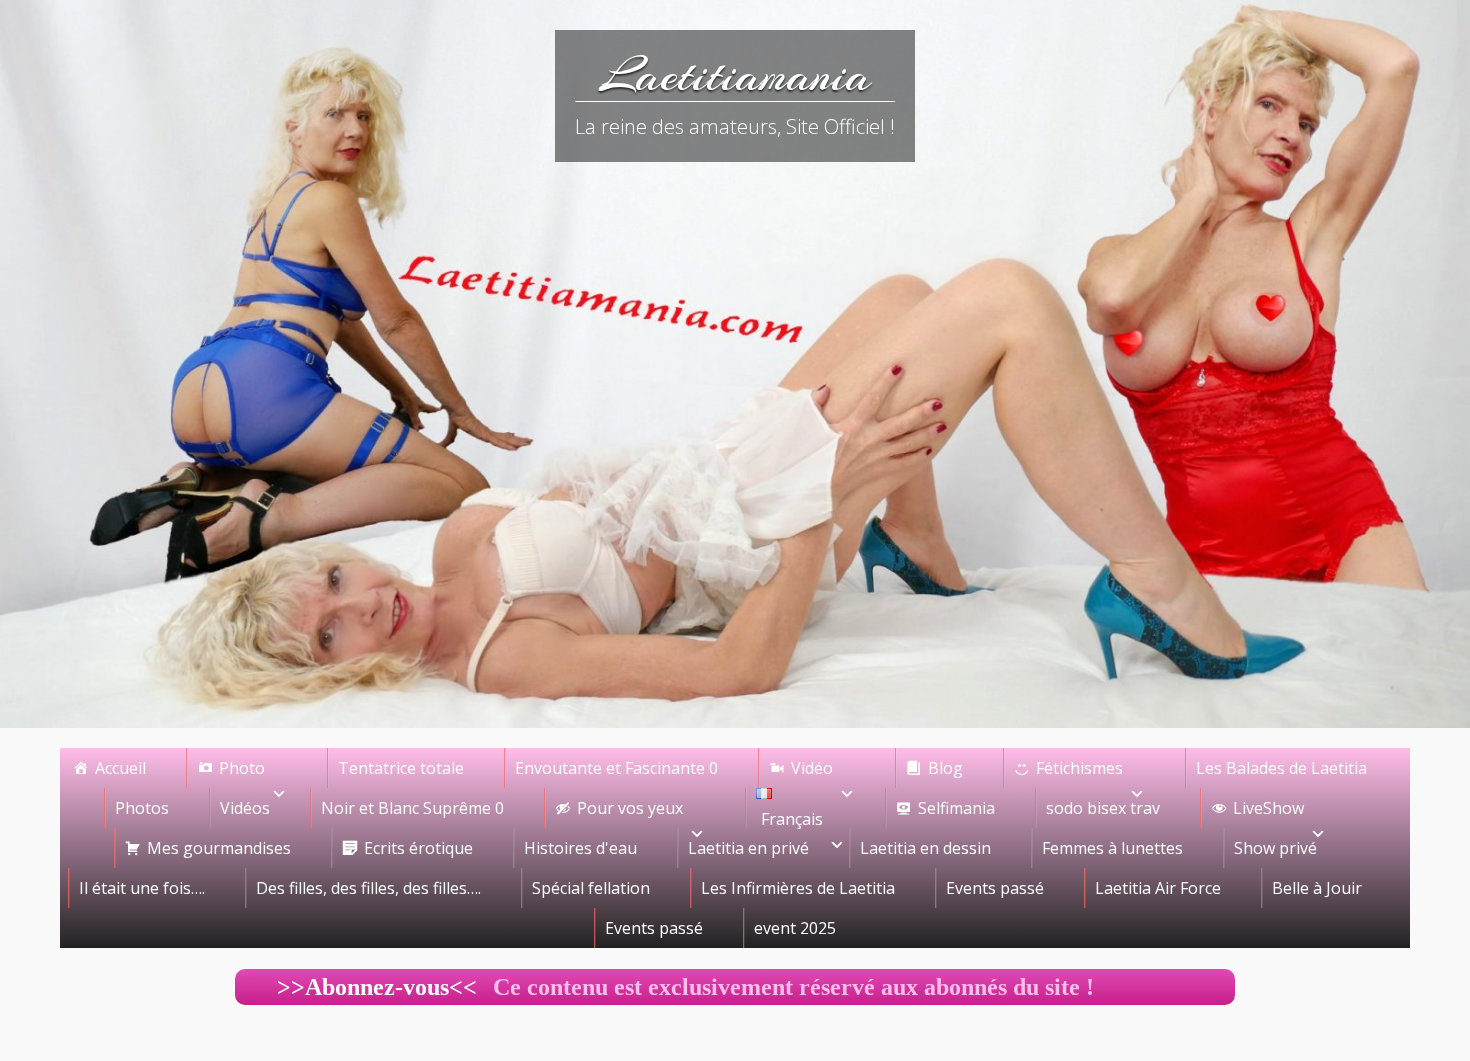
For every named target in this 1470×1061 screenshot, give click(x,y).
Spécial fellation (591, 888)
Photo (242, 768)
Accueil (120, 768)
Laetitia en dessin (925, 848)
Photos (142, 808)
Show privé (1275, 848)
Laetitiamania (735, 75)
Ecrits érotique (418, 848)
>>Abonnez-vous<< (356, 987)
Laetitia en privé (748, 848)
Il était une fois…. (142, 888)
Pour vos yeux (630, 808)
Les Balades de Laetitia (1281, 768)
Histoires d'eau (580, 848)
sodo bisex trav (1103, 808)
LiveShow (1268, 808)
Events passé (995, 888)
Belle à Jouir (1317, 888)
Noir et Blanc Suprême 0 (412, 808)
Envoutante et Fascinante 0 (616, 768)
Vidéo (812, 768)
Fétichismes (1079, 768)
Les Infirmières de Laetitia (798, 888)
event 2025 (795, 928)
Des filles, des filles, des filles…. (368, 888)
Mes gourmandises (219, 848)
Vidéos (245, 808)
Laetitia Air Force (1158, 888)
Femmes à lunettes (1112, 848)
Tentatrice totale (401, 768)
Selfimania (956, 808)
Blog (945, 768)
